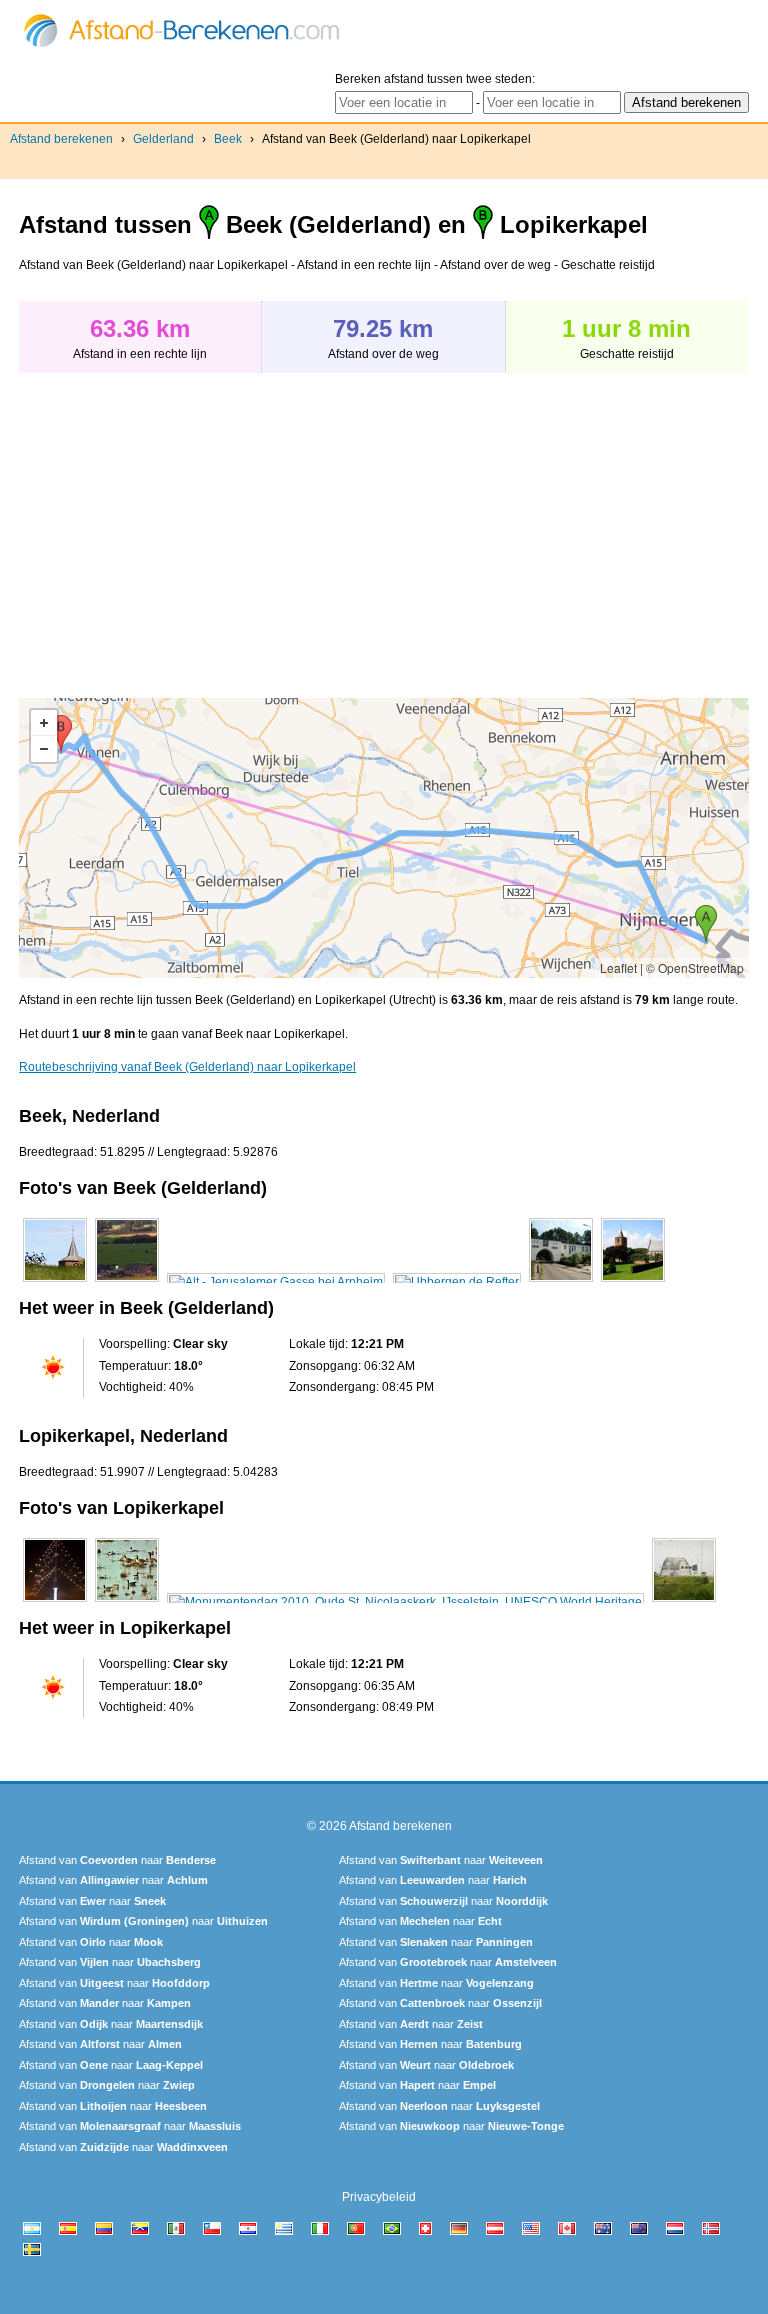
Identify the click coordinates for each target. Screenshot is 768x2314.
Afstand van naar (117, 1860)
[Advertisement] (187, 525)
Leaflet (618, 967)
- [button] (44, 749)
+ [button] (44, 723)
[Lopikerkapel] (55, 1602)
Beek (228, 139)
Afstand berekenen (61, 139)
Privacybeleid (379, 2197)
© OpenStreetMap (695, 967)
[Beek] (55, 1282)
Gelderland (163, 139)
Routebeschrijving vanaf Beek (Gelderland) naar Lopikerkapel (187, 1067)
